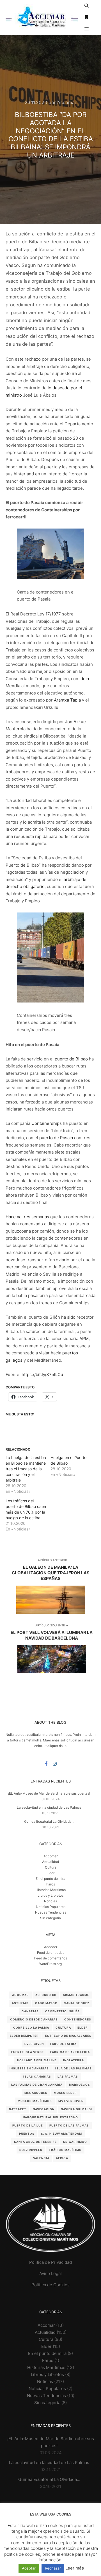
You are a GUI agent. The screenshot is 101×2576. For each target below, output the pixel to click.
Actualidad (50, 1862)
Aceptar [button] (29, 2568)
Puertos (27, 2134)
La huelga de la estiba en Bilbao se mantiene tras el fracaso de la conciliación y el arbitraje (26, 1469)
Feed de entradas (51, 1953)
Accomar (50, 1856)
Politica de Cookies (50, 2285)
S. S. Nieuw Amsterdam (61, 2134)
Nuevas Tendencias (51, 1912)
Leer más (75, 2568)
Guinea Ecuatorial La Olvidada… (49, 1821)
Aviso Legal (50, 2273)
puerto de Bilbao (71, 1059)
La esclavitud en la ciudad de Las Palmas (49, 1807)
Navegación (44, 2109)
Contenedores (78, 2019)
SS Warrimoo (75, 2142)
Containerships (47, 1123)
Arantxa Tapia (67, 700)
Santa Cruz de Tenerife (35, 2142)
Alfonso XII (46, 1995)
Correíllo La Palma (31, 2027)
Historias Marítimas (51, 1890)
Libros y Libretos (50, 1895)
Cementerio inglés (62, 2011)
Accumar (20, 1995)
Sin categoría (50, 1918)
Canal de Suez (77, 2003)
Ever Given (34, 2044)
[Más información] (87, 17)
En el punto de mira (50, 1879)
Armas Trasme (76, 1995)
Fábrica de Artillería (70, 2052)
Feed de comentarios (51, 1958)
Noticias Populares (51, 1907)
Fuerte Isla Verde (27, 2052)
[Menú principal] (87, 29)
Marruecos (80, 2085)
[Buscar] (87, 6)
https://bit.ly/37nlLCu (42, 1374)
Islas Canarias (37, 2076)
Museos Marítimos (35, 2101)
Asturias (20, 2003)
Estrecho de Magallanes (68, 2036)
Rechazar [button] (53, 2568)
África (62, 2158)
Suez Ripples (31, 2150)
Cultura (51, 1867)
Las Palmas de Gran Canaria (37, 2085)
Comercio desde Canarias (34, 2019)
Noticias (50, 1901)
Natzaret (18, 2109)
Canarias (30, 2011)
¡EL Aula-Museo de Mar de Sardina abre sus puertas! (49, 1793)
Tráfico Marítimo (65, 2150)
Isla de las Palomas (74, 2068)
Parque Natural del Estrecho (51, 2117)
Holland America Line (37, 2060)
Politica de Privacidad (50, 2262)
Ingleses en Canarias (29, 2068)
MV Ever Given (71, 2101)
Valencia (41, 2158)
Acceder (51, 1947)
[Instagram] (55, 1764)
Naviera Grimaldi (76, 2109)
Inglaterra (74, 2060)
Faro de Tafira (63, 2044)
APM (84, 1338)
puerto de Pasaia (56, 1138)
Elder (50, 1873)
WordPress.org (50, 1964)
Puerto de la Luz (28, 2125)
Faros (51, 1884)
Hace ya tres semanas (27, 1217)
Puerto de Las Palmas (69, 2125)
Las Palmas (68, 2076)
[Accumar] (42, 17)
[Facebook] (46, 1764)
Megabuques (36, 2093)
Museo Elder (65, 2093)
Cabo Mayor (46, 2003)
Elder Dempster (24, 2036)
